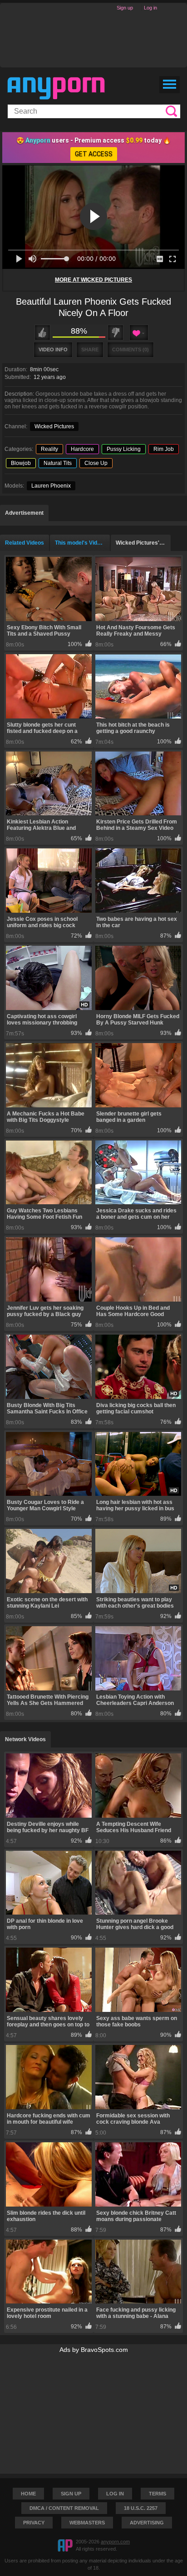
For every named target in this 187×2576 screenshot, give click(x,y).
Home (28, 2494)
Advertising (147, 2523)
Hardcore (82, 449)
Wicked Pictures (54, 426)
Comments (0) (130, 350)
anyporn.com (115, 2542)
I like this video (42, 333)
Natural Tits (58, 463)
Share (90, 350)
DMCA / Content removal (64, 2508)
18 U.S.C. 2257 (141, 2508)
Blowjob (21, 463)
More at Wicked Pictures (93, 280)
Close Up (96, 463)
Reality (49, 449)
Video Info (53, 350)
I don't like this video (116, 333)
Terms (157, 2494)
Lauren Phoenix (51, 486)
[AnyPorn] (56, 88)
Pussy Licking (124, 449)
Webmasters (87, 2523)
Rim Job (164, 449)
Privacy (34, 2523)
